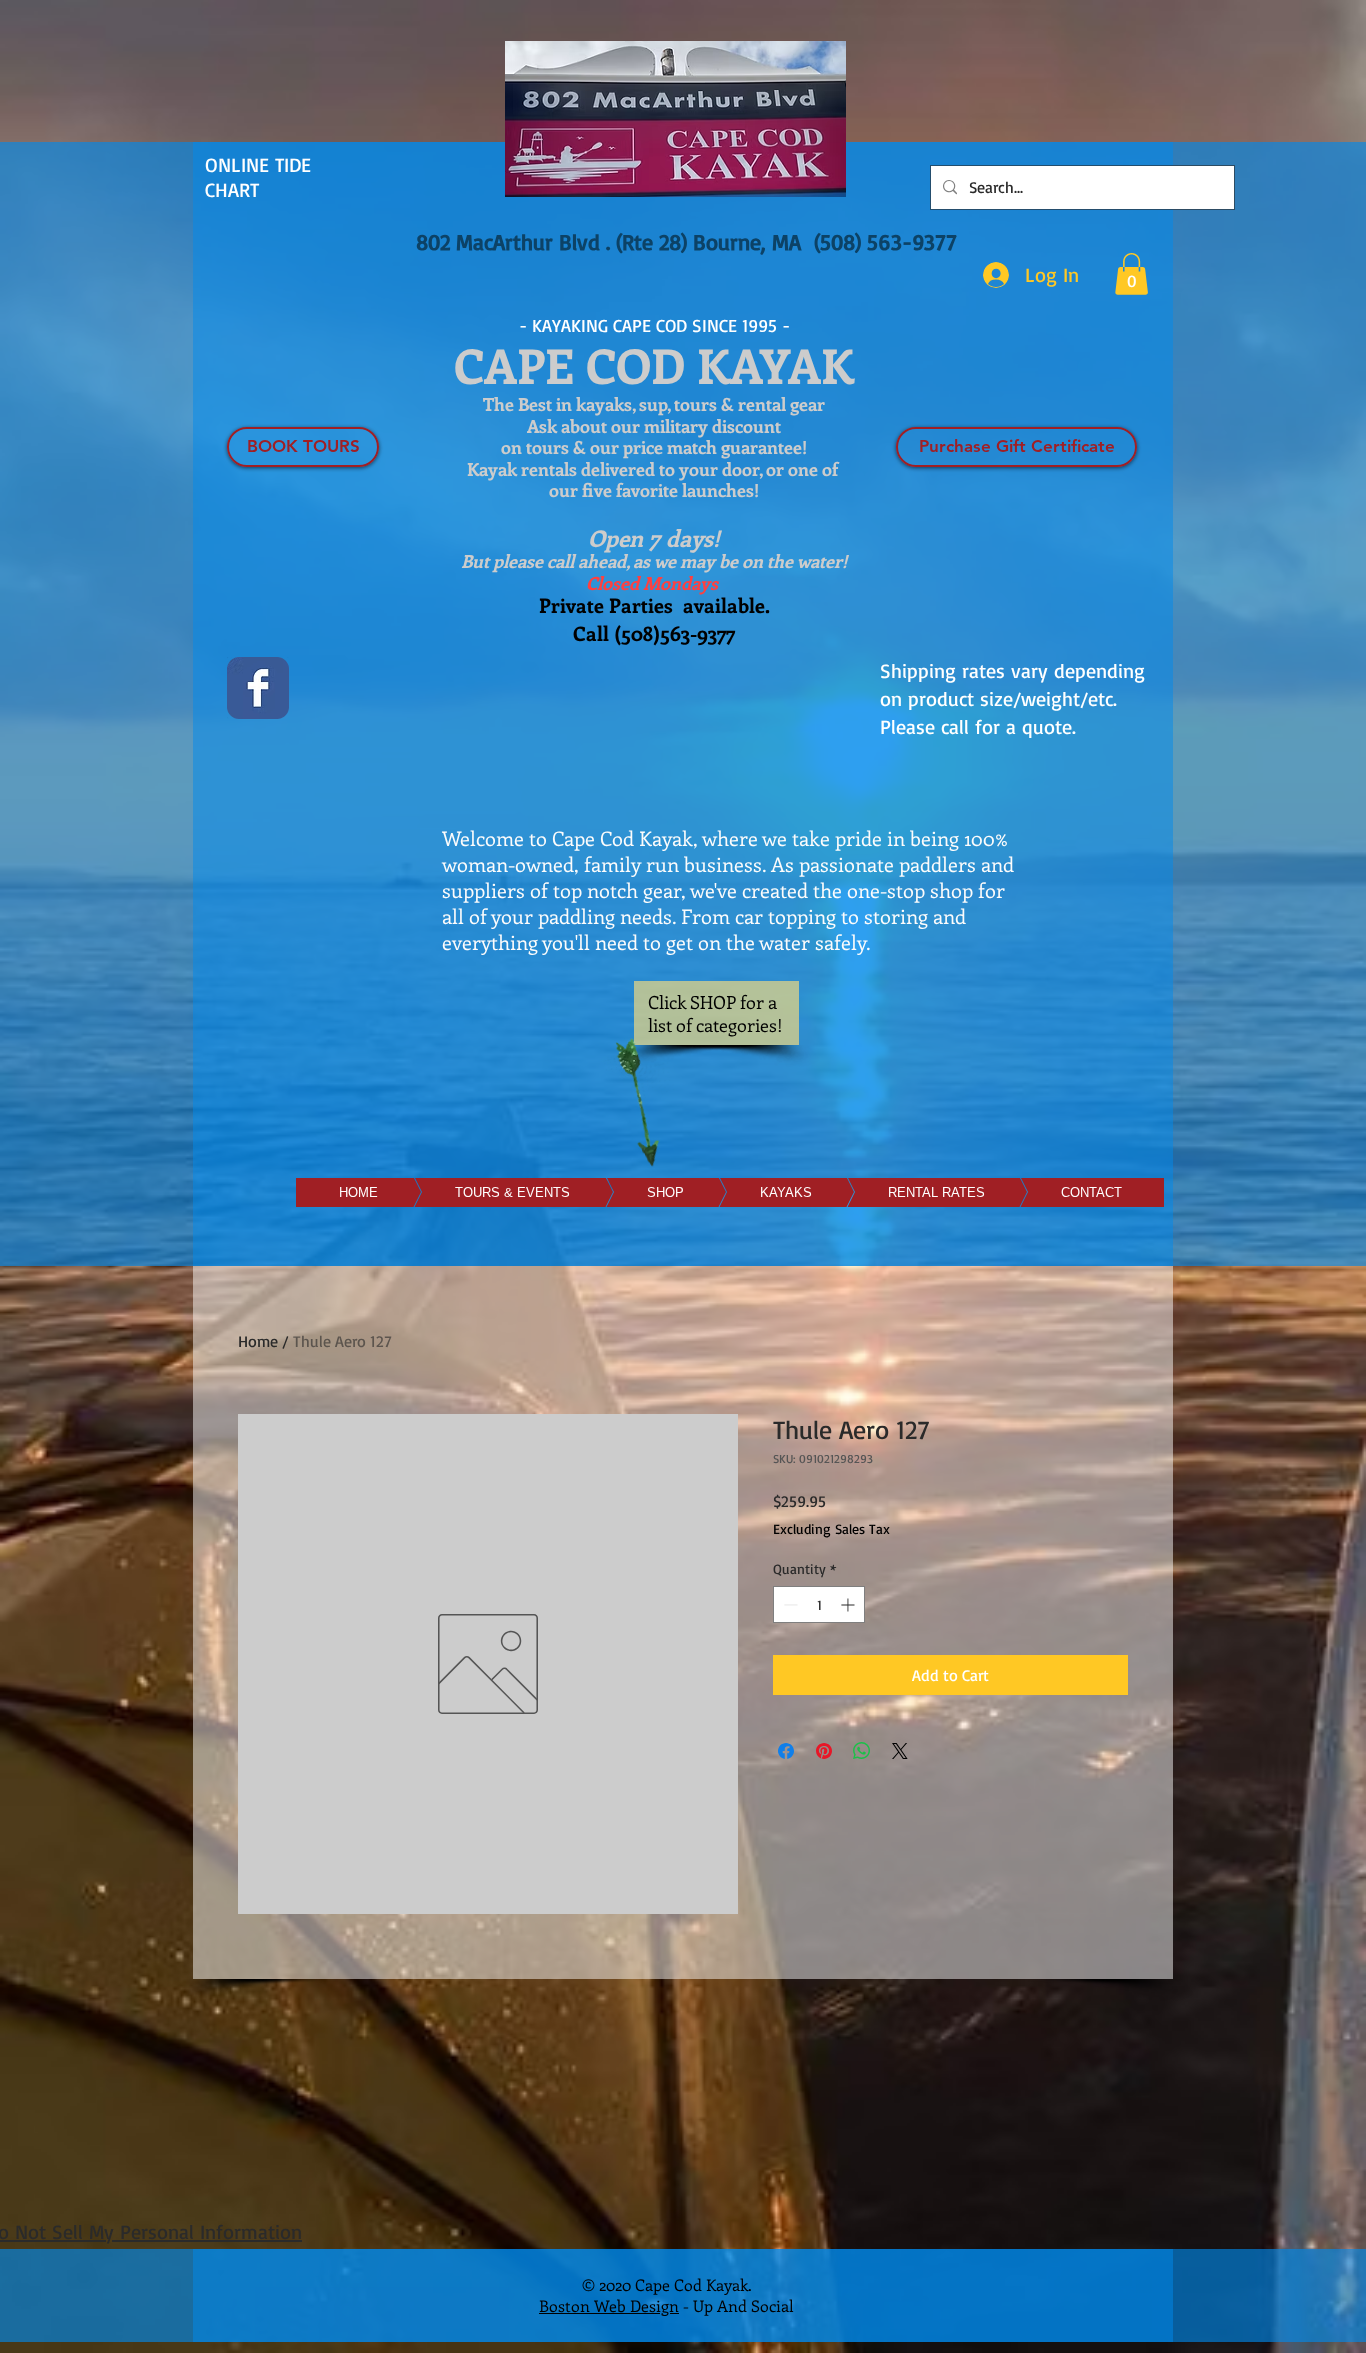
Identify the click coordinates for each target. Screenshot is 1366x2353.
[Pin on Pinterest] (824, 1751)
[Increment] (849, 1604)
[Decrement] (788, 1604)
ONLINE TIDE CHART (258, 177)
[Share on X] (900, 1751)
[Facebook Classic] (258, 688)
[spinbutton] (819, 1604)
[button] (1131, 274)
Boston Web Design (609, 2305)
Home (258, 1341)
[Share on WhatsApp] (862, 1751)
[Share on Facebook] (786, 1751)
